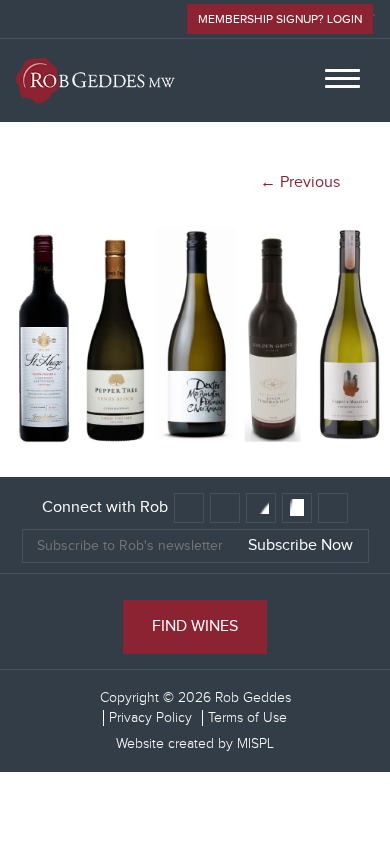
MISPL (255, 744)
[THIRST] (195, 447)
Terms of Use (247, 718)
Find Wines (195, 626)
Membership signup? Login (280, 19)
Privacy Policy (150, 718)
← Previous (300, 182)
